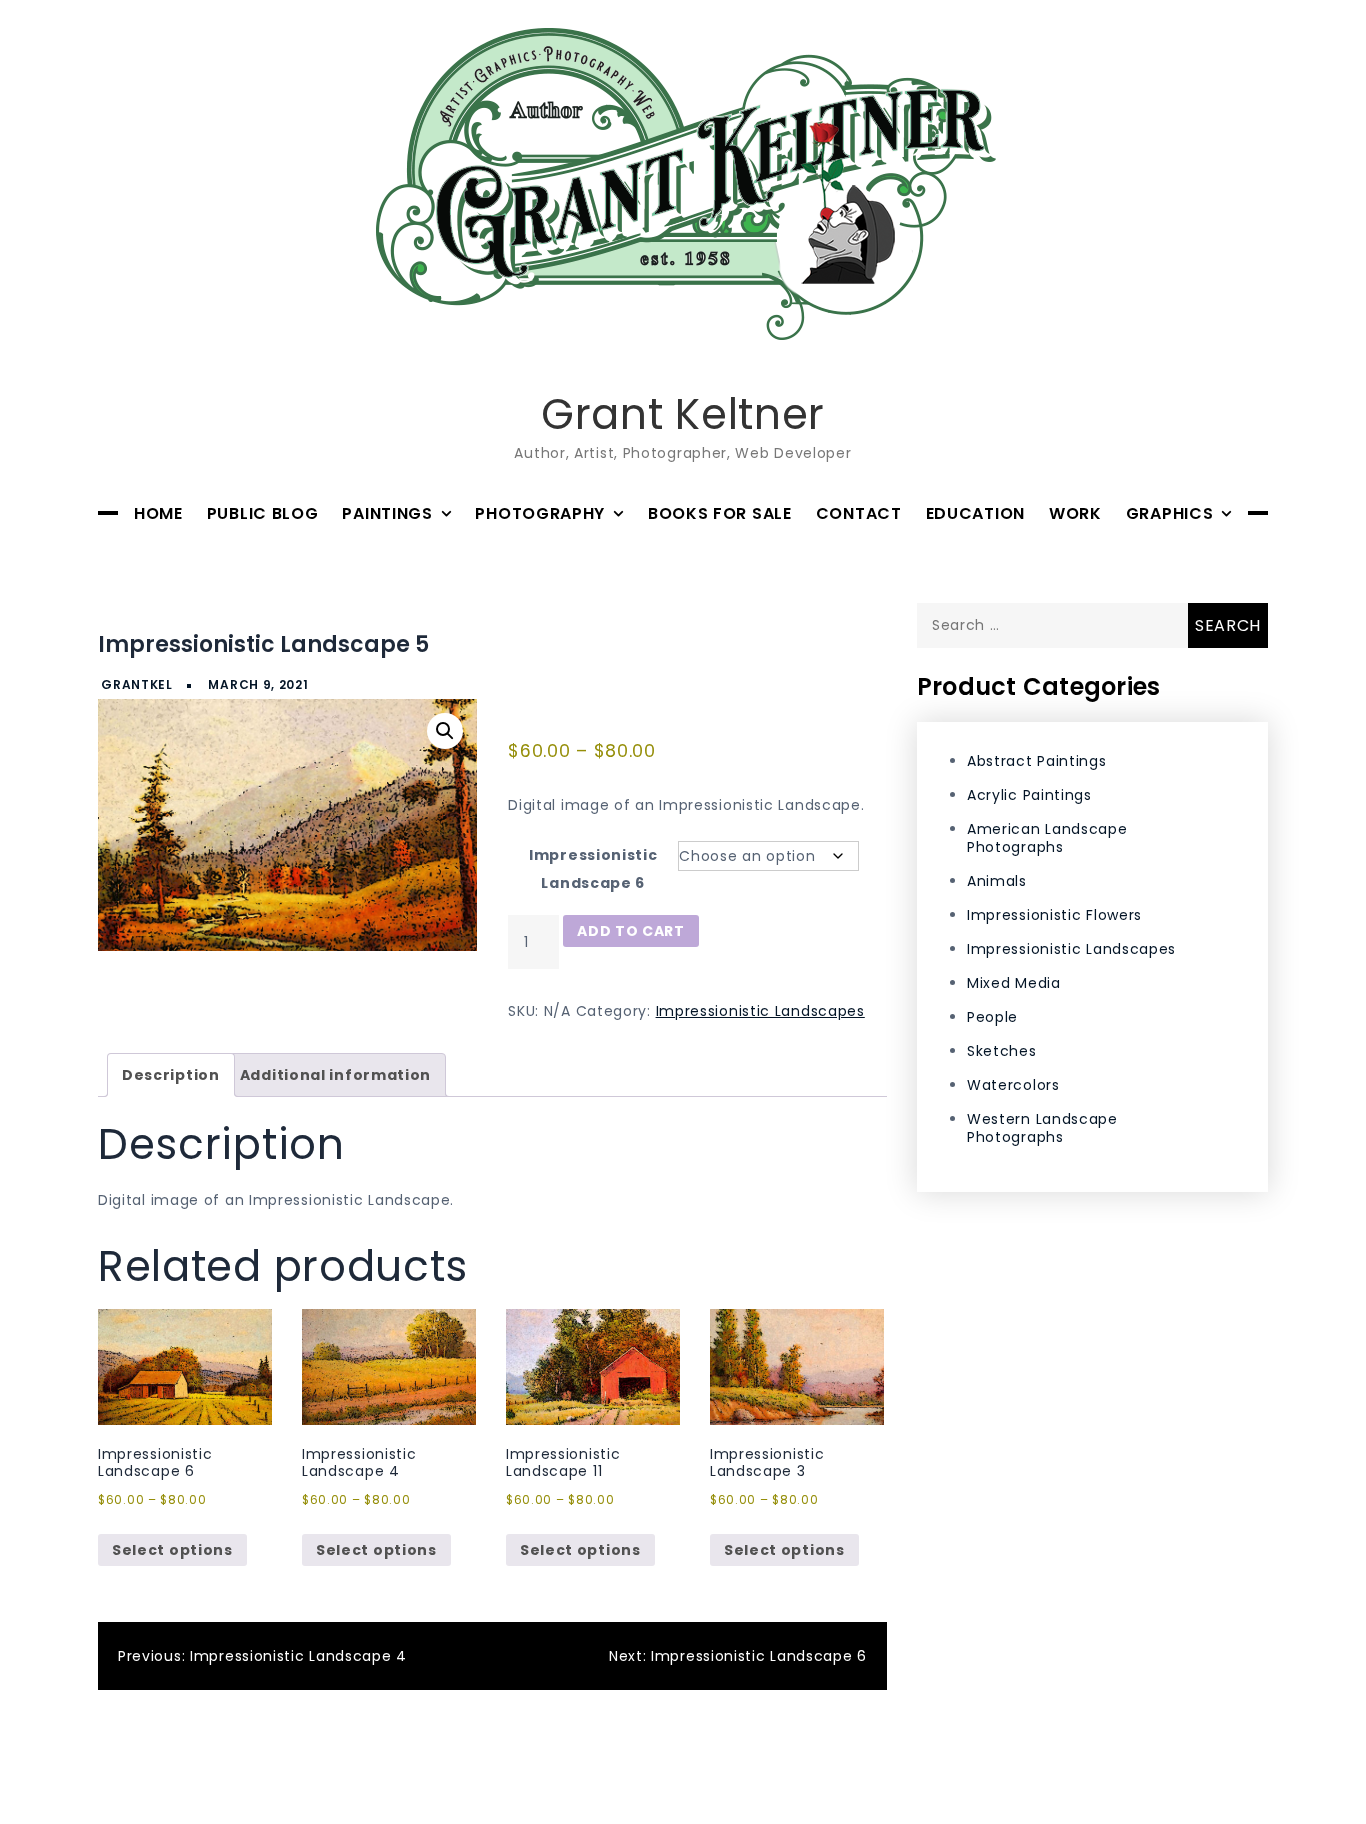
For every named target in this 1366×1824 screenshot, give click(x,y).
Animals (997, 881)
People (992, 1017)
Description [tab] (171, 1075)
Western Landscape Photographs (1042, 1127)
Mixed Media (1014, 983)
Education (975, 513)
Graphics (1170, 513)
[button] (445, 731)
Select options (172, 1550)
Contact (859, 513)
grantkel (137, 684)
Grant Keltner (683, 414)
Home (158, 513)
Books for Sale (720, 513)
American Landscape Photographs (1047, 837)
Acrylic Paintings (1029, 794)
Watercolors (1013, 1084)
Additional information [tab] (335, 1075)
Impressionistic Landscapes (760, 1011)
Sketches (1002, 1050)
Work (1075, 513)
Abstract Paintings (1037, 760)
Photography (540, 513)
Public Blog (263, 513)
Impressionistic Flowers (1054, 915)
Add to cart (631, 931)
